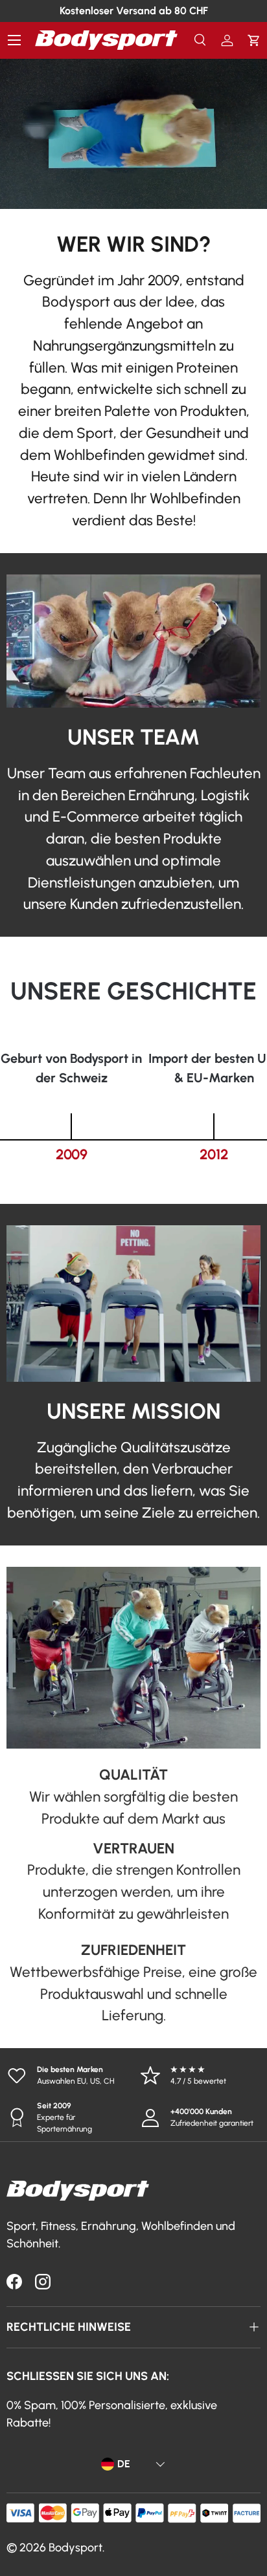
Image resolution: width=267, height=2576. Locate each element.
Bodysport (75, 2548)
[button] (254, 40)
